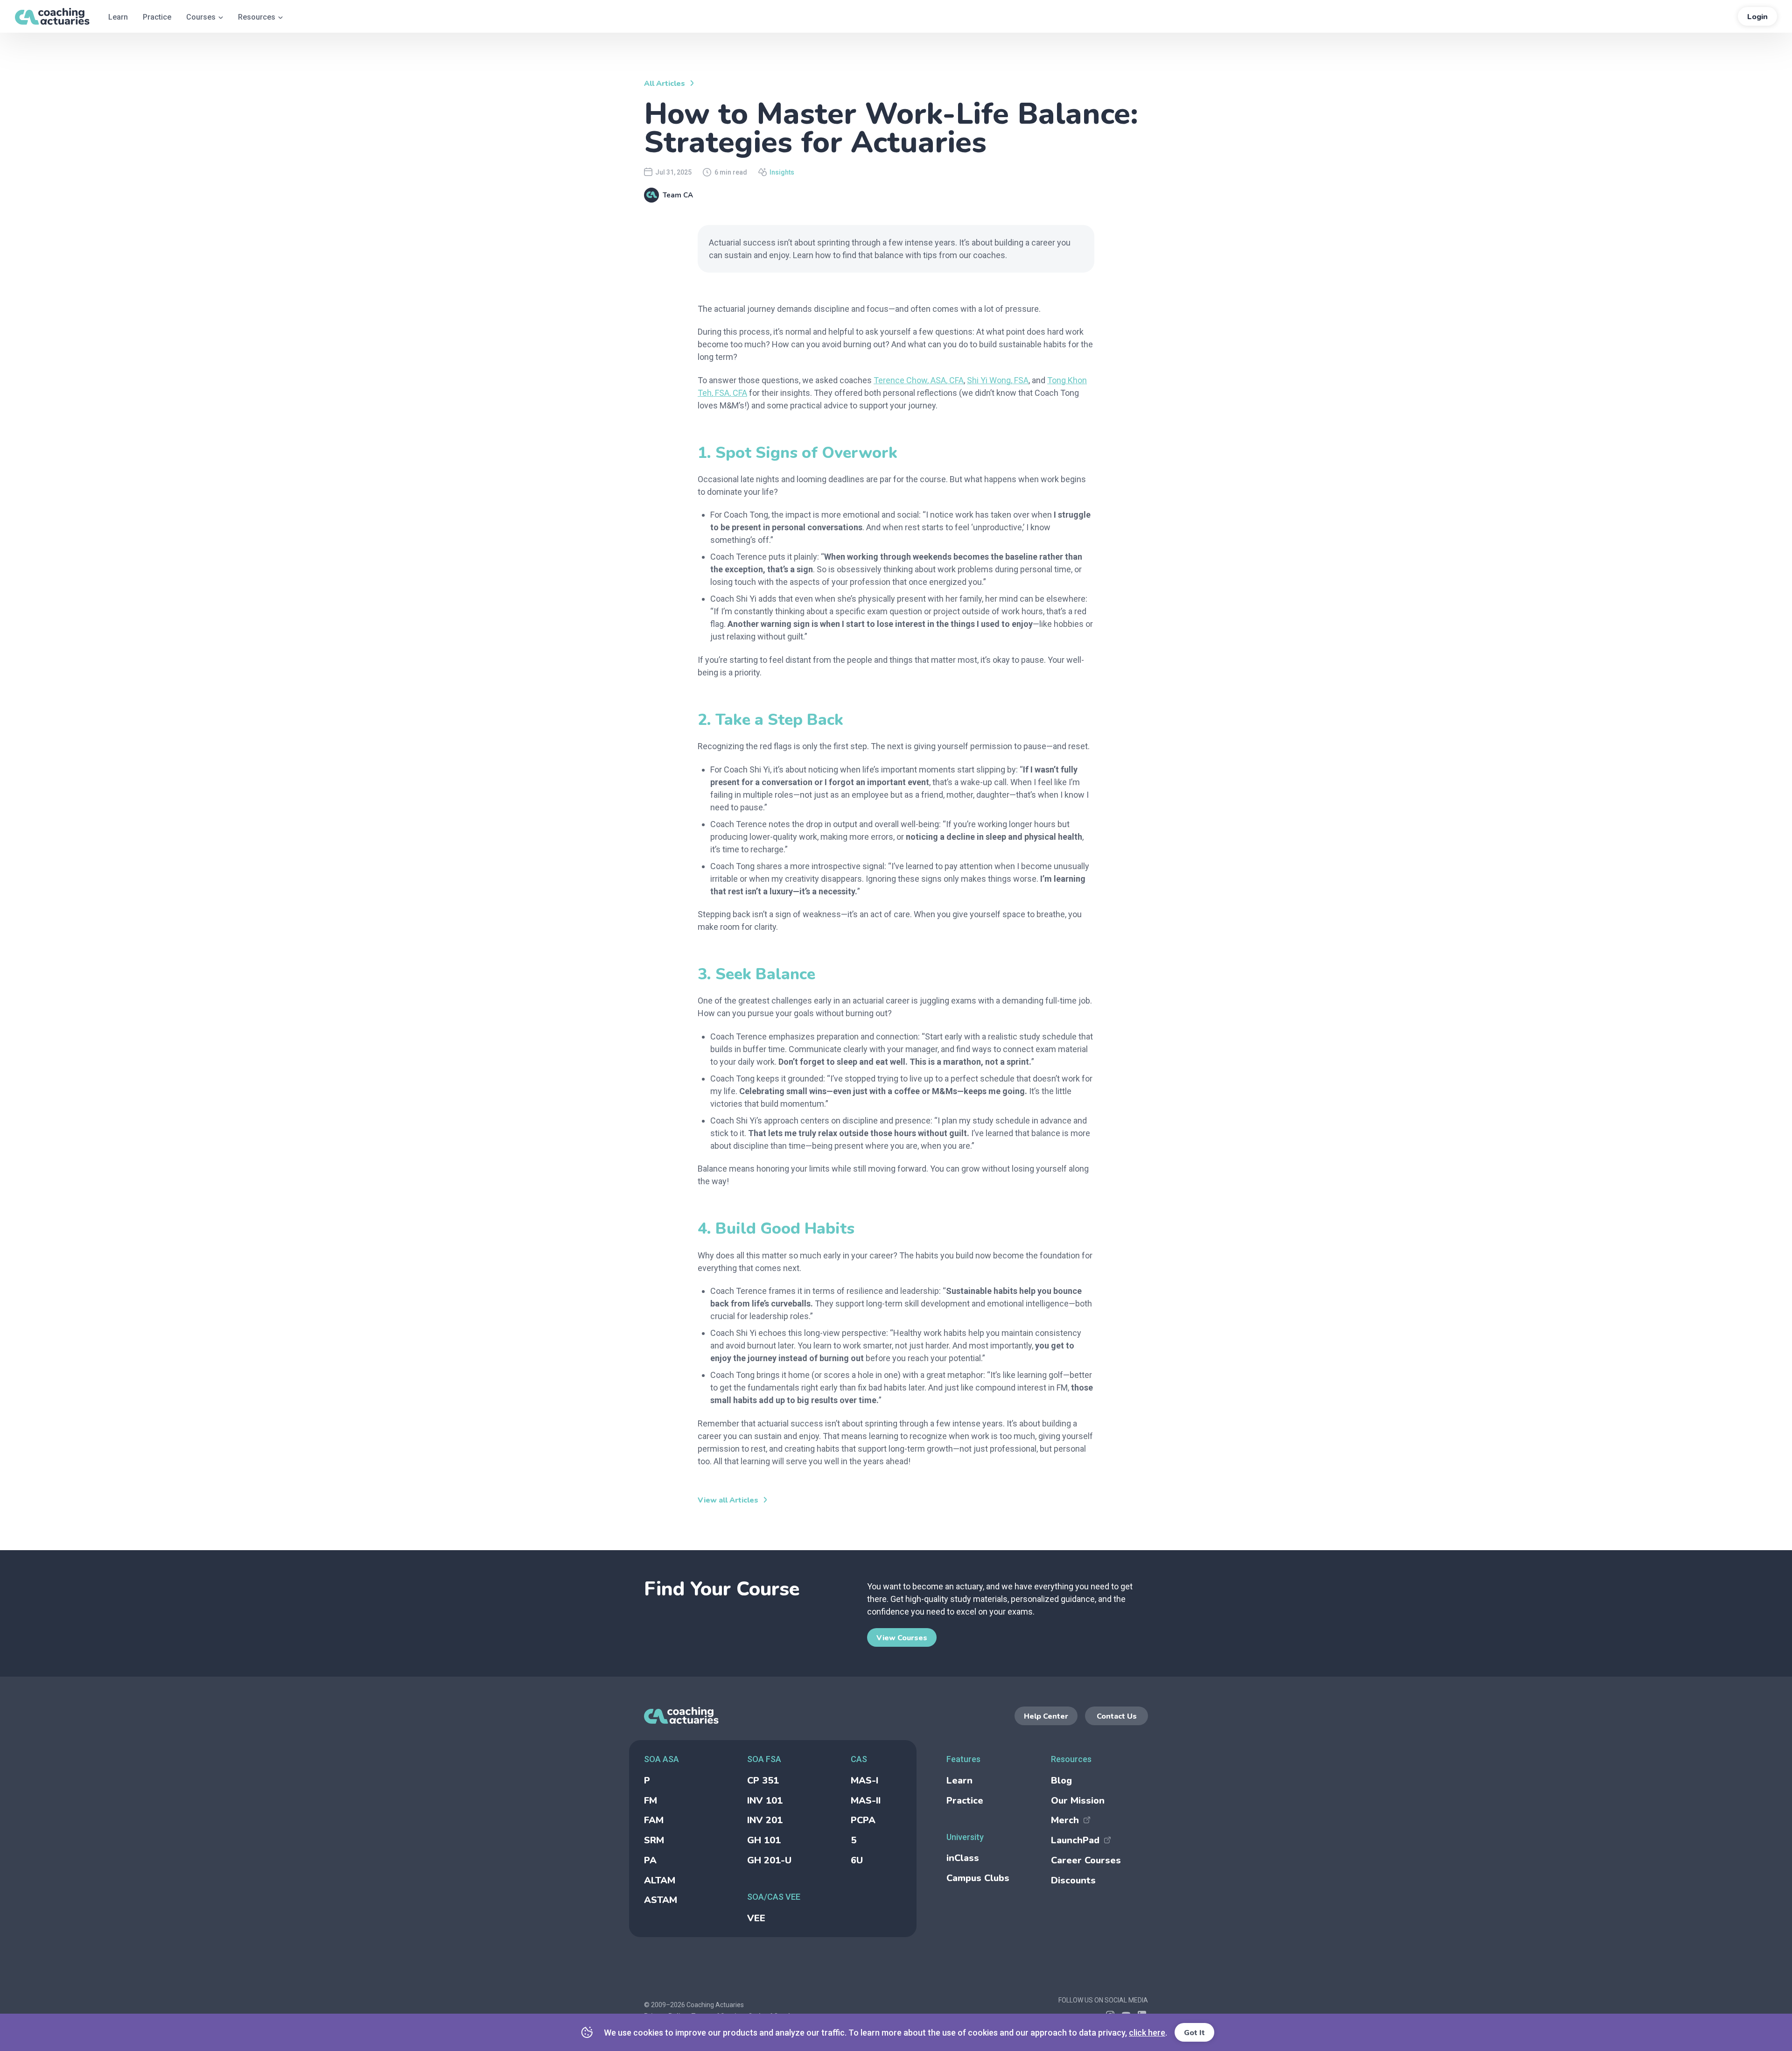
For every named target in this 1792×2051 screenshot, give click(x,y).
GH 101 (764, 1840)
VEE (756, 1918)
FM (651, 1801)
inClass (963, 1858)
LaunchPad (1075, 1840)
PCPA (863, 1820)
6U (857, 1860)
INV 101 (765, 1801)
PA (650, 1860)
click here (1147, 2033)
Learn (959, 1781)
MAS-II (866, 1801)
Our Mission (1078, 1801)
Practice (965, 1801)
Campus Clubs (978, 1878)
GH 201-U (769, 1860)
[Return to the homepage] (52, 16)
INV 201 (765, 1820)
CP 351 (763, 1781)
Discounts (1073, 1880)
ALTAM (660, 1880)
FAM (654, 1820)
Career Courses (1086, 1860)
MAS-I (864, 1781)
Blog (1061, 1781)
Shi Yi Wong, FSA (998, 380)
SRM (654, 1840)
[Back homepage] (767, 1716)
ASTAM (661, 1900)
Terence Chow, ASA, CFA (919, 380)
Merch (1065, 1820)
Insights (782, 172)
